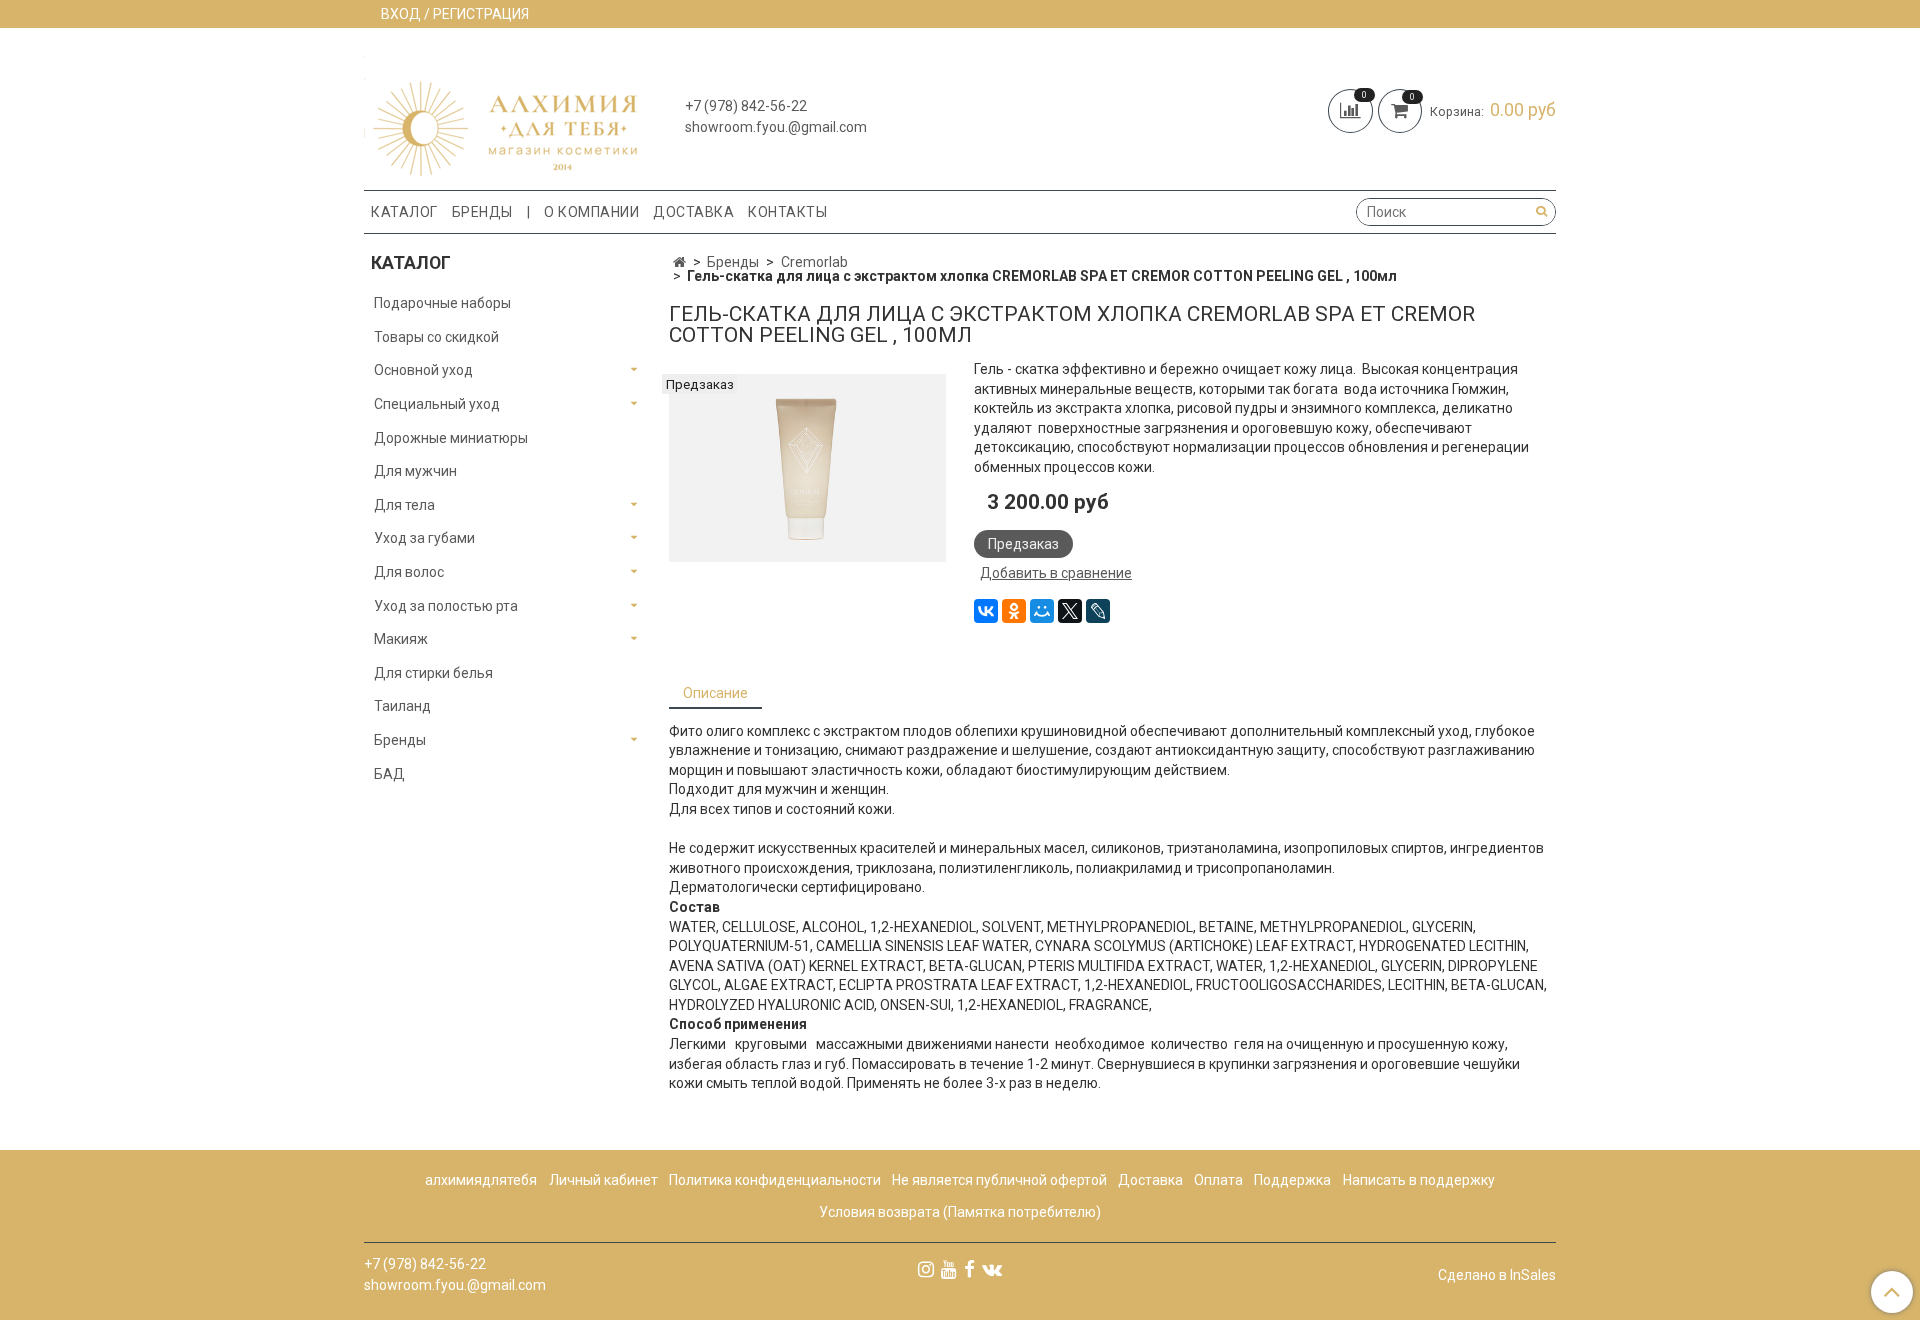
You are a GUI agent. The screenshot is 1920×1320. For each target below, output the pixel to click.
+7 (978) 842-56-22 (746, 106)
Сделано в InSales (1497, 1275)
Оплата (1218, 1180)
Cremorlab (814, 262)
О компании (591, 212)
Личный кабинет (603, 1180)
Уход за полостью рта (446, 606)
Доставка (693, 212)
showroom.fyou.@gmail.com (776, 127)
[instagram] (926, 1269)
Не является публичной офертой (999, 1180)
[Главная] (679, 262)
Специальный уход (437, 404)
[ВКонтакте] (986, 611)
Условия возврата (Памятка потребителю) (960, 1212)
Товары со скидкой (436, 337)
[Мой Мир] (1042, 611)
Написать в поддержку (1419, 1180)
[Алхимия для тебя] (500, 113)
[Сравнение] (1353, 109)
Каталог (404, 212)
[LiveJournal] (1098, 611)
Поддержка (1292, 1180)
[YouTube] (949, 1269)
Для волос (409, 572)
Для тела (404, 505)
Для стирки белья (433, 673)
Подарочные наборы (442, 303)
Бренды (482, 212)
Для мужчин (415, 471)
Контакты (787, 212)
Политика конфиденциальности (775, 1180)
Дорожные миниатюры (451, 438)
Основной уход (423, 370)
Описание (715, 693)
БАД (389, 774)
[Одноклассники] (1014, 611)
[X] (1070, 611)
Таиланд (402, 706)
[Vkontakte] (992, 1269)
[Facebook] (969, 1269)
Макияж (401, 639)
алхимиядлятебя (481, 1180)
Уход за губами (424, 538)
